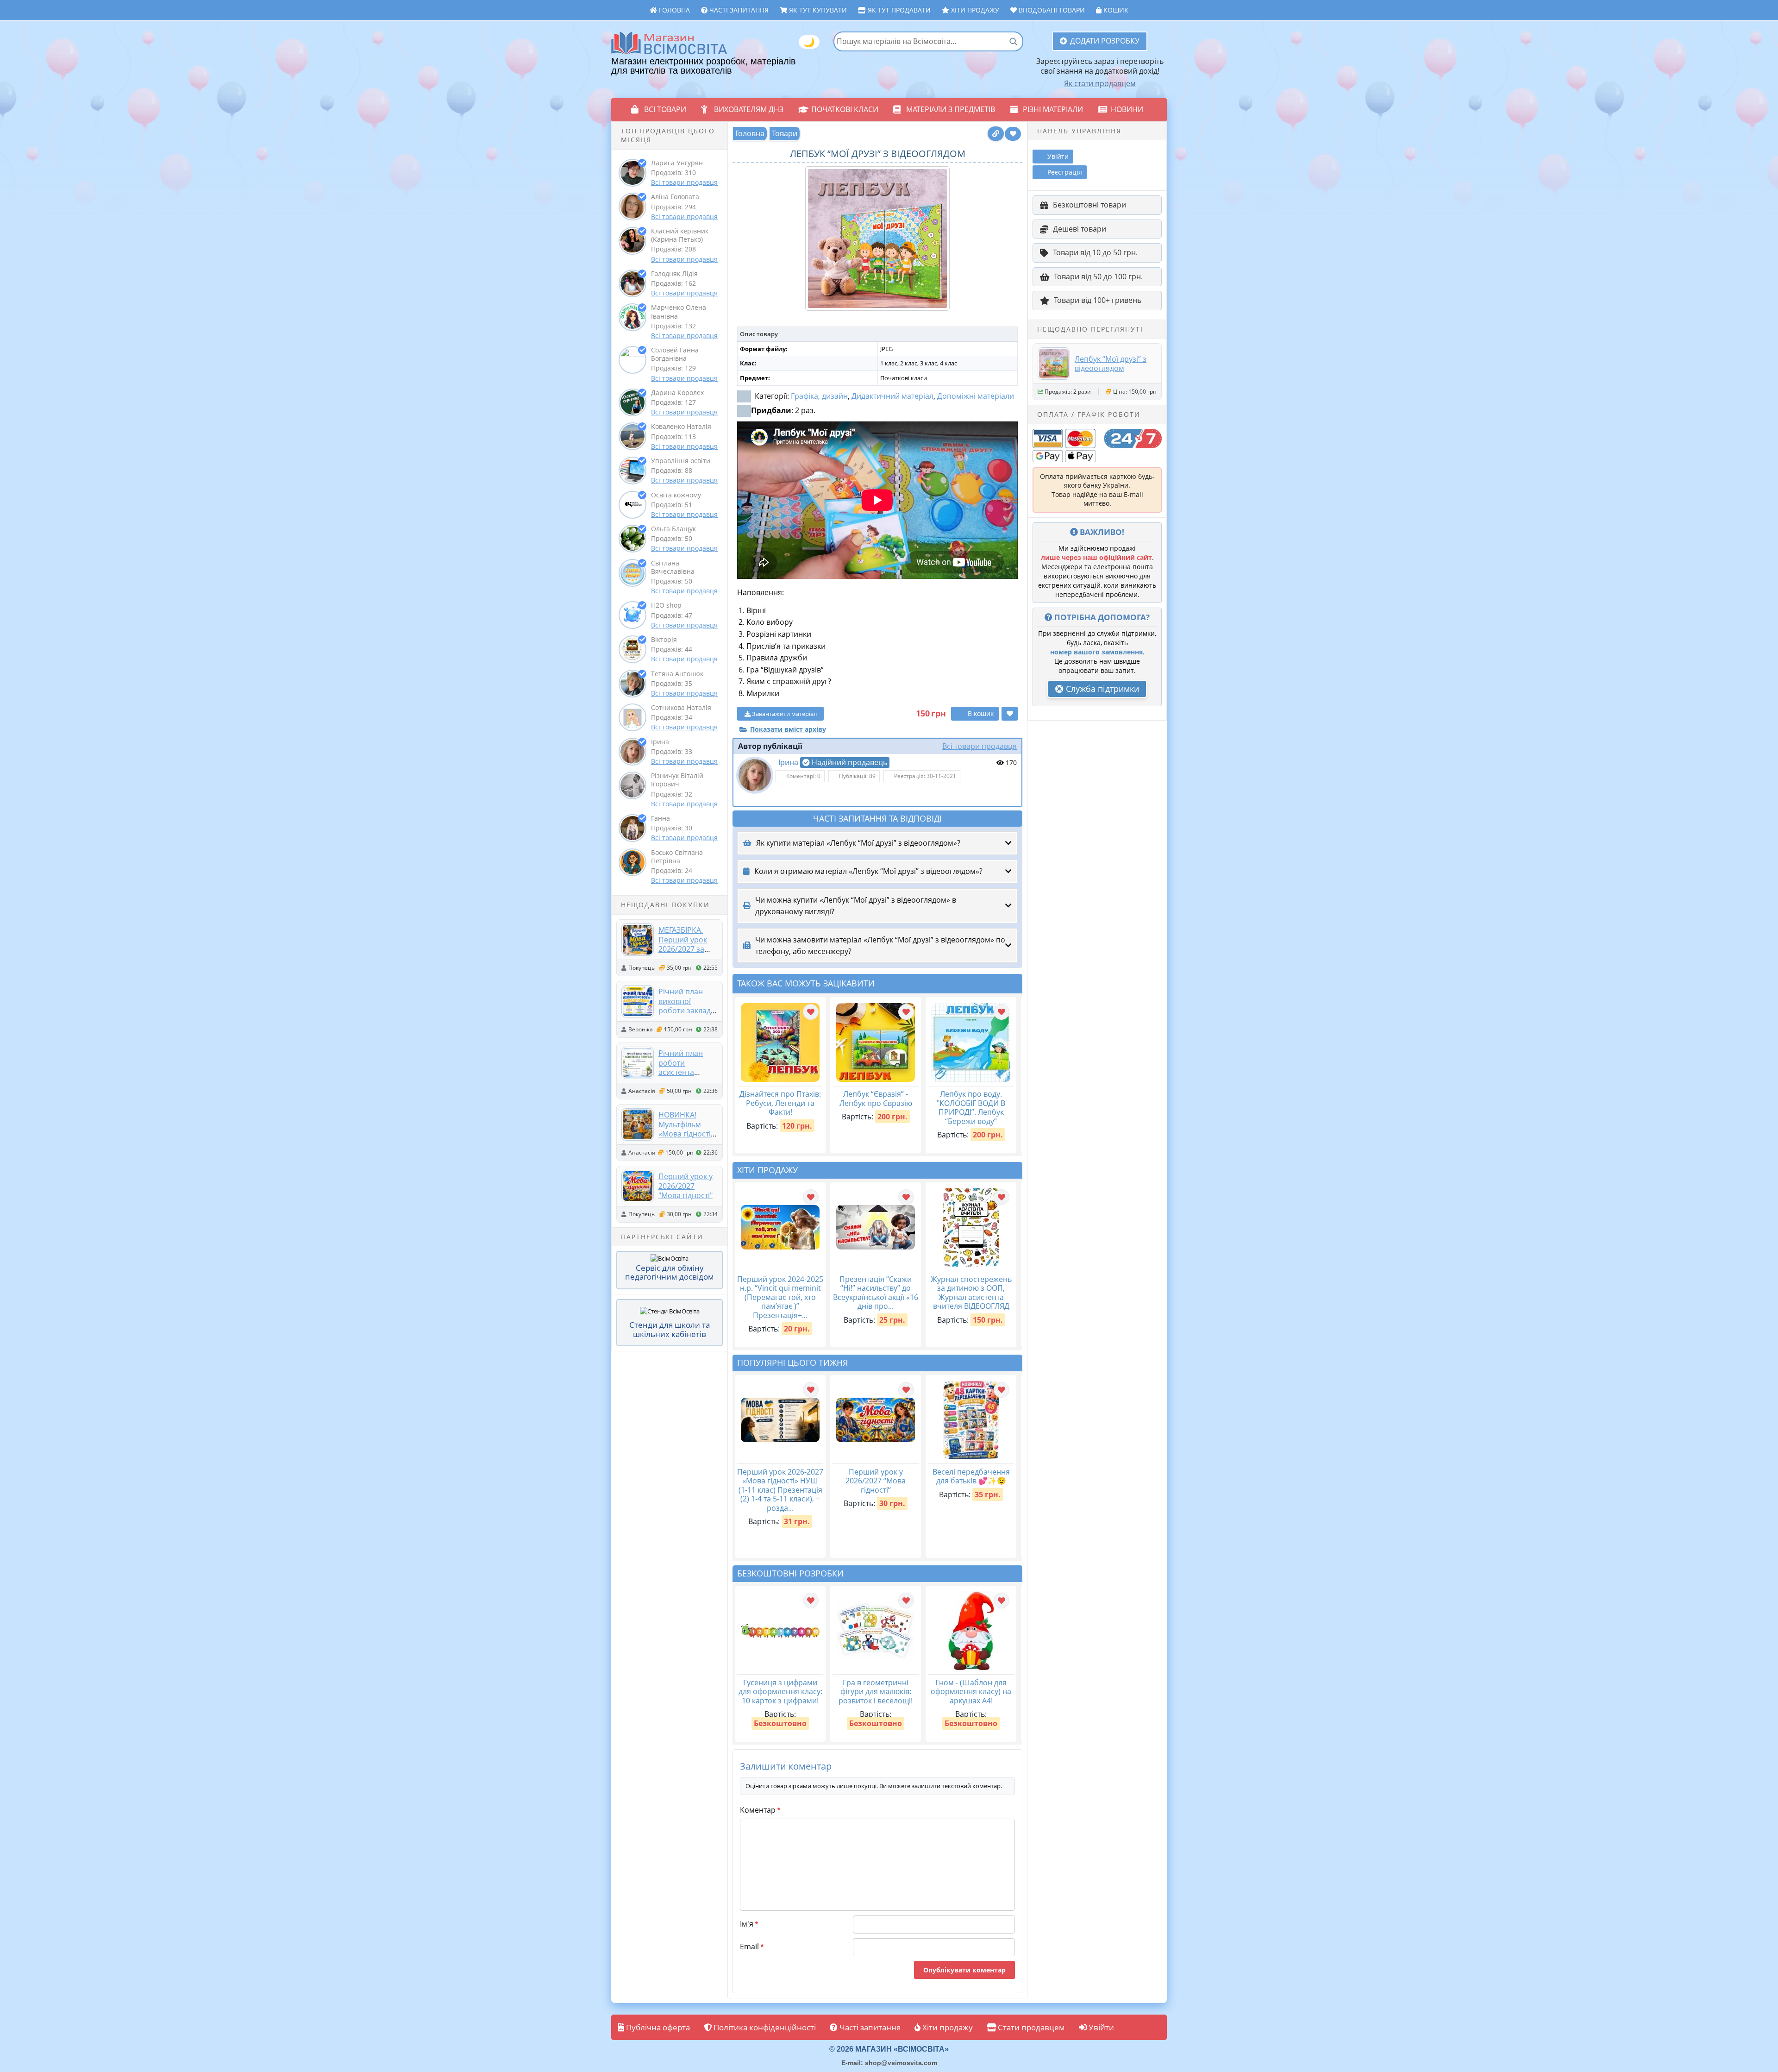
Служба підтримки (1101, 689)
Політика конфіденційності (764, 2027)
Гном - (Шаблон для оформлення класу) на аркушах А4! (971, 1692)
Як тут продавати (898, 10)
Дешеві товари (1080, 229)
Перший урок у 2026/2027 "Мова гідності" (686, 1186)
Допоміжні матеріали (976, 396)
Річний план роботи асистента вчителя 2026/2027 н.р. (684, 1072)
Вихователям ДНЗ (749, 109)
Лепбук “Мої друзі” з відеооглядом (1111, 364)
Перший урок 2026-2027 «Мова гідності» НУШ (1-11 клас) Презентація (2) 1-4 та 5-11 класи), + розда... (780, 1490)
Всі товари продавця (684, 182)
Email (752, 1946)
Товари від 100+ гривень (1098, 300)
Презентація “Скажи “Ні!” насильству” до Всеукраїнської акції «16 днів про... (876, 1293)
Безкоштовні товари (1089, 205)
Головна (673, 10)
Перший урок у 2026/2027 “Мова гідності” (876, 1481)
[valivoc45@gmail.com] (755, 775)
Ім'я (749, 1924)
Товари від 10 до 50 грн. (1095, 252)
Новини (1127, 109)
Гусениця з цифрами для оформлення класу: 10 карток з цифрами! (780, 1692)
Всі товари (665, 109)
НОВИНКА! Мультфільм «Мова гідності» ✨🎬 (686, 1129)
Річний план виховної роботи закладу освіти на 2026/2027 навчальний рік (686, 1015)
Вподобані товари (1051, 10)
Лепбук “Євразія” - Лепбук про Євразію (876, 1099)
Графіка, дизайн (819, 396)
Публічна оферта (657, 2027)
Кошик (1115, 10)
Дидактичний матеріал (892, 396)
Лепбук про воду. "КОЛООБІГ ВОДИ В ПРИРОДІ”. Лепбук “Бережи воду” (971, 1108)
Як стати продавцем (1100, 83)
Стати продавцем (1030, 2027)
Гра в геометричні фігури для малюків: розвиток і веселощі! (876, 1692)
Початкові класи (845, 109)
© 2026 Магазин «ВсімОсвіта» (889, 2049)
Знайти (1013, 41)
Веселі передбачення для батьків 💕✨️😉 (971, 1476)
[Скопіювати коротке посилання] (996, 134)
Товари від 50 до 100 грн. (1098, 276)
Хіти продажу (974, 10)
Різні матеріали (1053, 109)
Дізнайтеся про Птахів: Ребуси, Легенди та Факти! (780, 1103)
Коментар (760, 1810)
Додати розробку (1105, 41)
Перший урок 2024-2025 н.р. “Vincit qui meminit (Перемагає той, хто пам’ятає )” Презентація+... (780, 1297)
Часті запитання (738, 10)
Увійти (1100, 2027)
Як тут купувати (817, 10)
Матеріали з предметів (951, 109)
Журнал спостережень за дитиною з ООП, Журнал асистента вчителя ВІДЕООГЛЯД (971, 1293)
